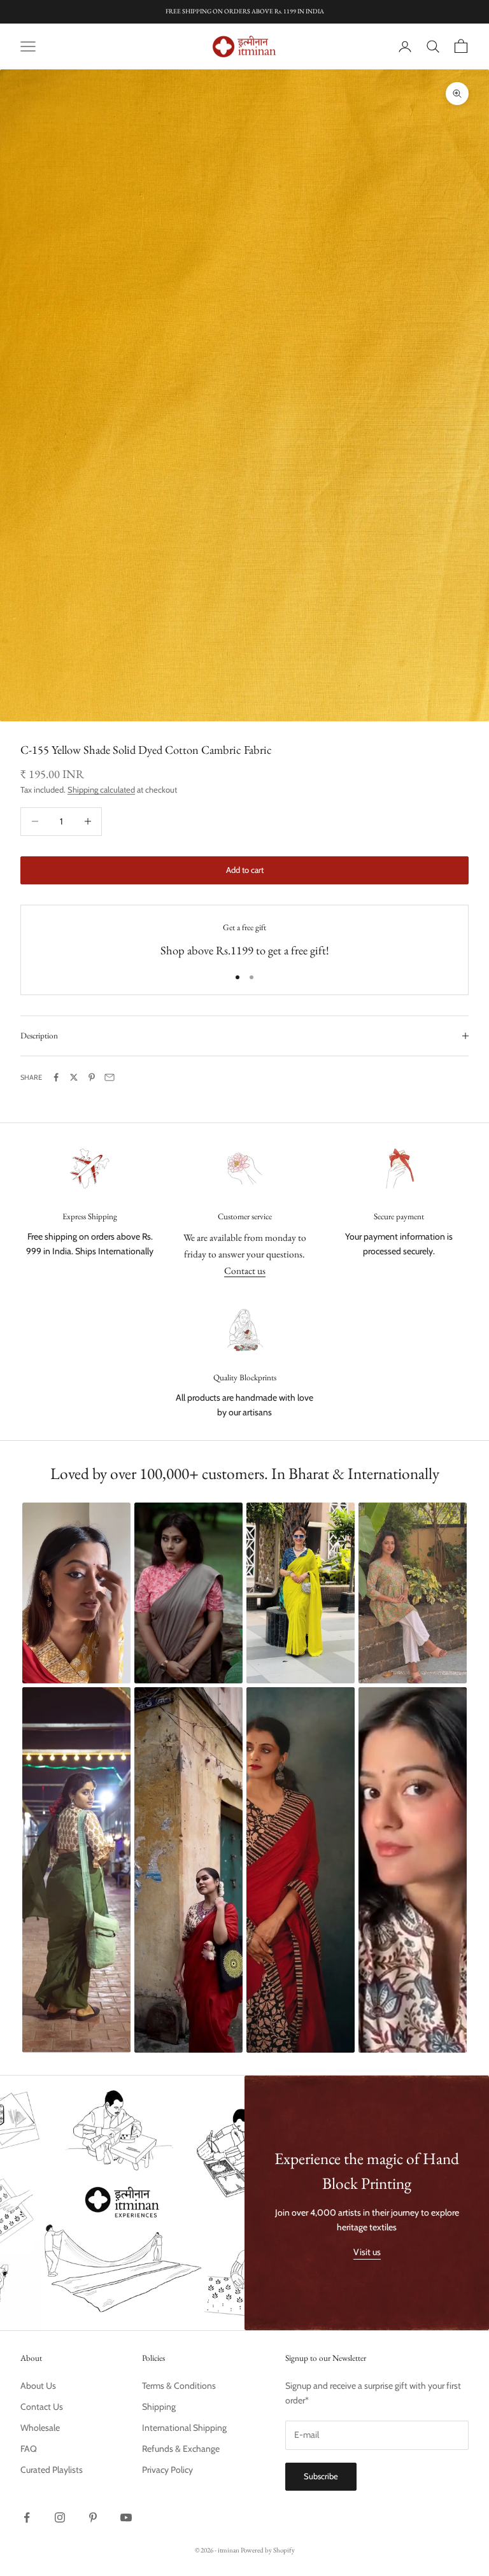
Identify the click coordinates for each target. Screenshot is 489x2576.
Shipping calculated (101, 789)
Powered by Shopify (268, 2550)
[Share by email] (110, 1077)
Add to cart (245, 870)
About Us (38, 2386)
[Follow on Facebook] (27, 2517)
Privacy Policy (167, 2470)
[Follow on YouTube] (126, 2517)
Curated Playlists (52, 2470)
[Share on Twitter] (74, 1077)
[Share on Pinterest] (92, 1077)
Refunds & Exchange (181, 2449)
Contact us (245, 1270)
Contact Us (42, 2407)
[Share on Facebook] (56, 1077)
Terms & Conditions (179, 2386)
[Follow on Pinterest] (93, 2517)
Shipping (159, 2407)
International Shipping (184, 2428)
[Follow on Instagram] (60, 2517)
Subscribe (321, 2476)
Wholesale (40, 2428)
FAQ (29, 2449)
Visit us (367, 2252)
